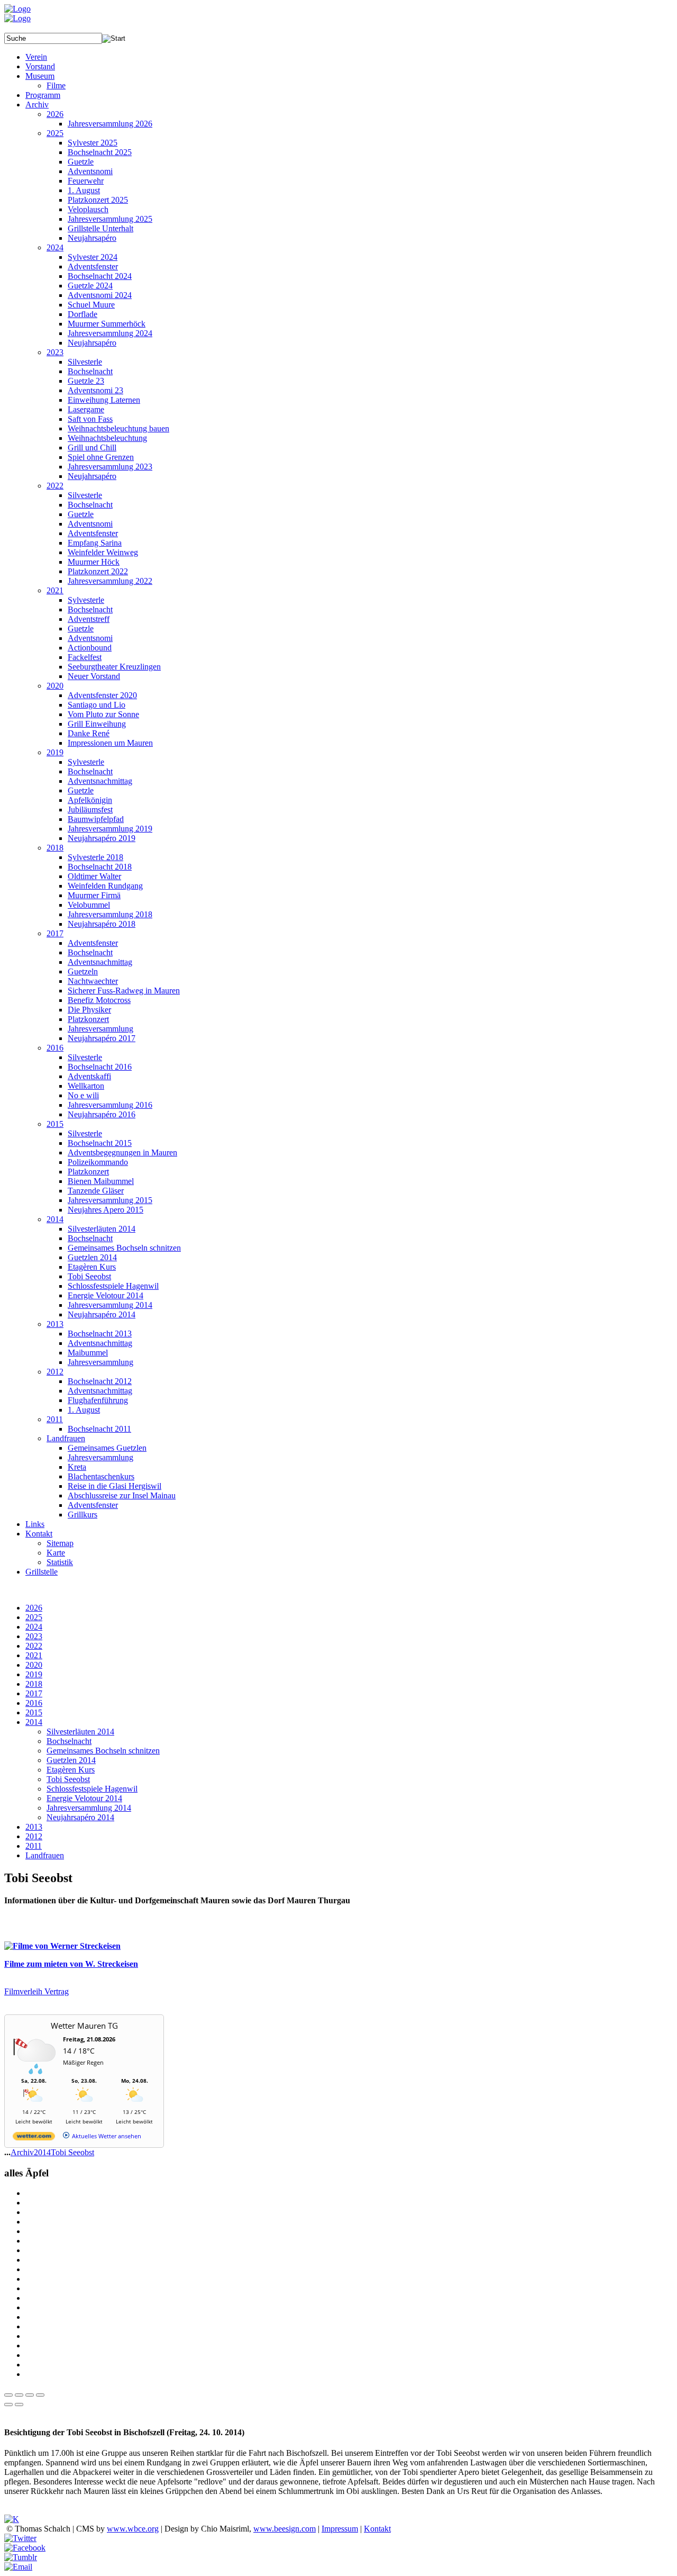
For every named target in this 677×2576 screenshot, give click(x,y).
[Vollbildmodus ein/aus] (30, 2395)
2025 (34, 1617)
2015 (34, 1712)
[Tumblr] (21, 2557)
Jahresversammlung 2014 (89, 1808)
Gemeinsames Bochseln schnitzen (103, 1751)
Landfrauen (45, 1855)
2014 (34, 1722)
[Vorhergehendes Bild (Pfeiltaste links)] (8, 2405)
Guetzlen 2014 (71, 1760)
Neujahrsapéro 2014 (80, 1817)
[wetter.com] (34, 2138)
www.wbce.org (133, 2529)
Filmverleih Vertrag (36, 1991)
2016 (34, 1703)
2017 (34, 1693)
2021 (34, 1655)
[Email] (18, 2567)
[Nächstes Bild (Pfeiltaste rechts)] (19, 2405)
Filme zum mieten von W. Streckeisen (71, 1964)
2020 (34, 1665)
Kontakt (377, 2529)
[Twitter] (20, 2538)
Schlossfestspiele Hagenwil (92, 1789)
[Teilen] (19, 2395)
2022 (34, 1646)
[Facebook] (25, 2548)
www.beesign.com (285, 2529)
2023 (34, 1636)
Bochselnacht (69, 1741)
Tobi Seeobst (68, 1779)
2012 (34, 1836)
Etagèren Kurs (71, 1770)
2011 (34, 1846)
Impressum (340, 2529)
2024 (34, 1627)
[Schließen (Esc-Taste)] (8, 2395)
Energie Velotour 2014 (84, 1798)
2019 (34, 1674)
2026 (34, 1608)
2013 (34, 1827)
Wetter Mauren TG (84, 2026)
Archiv (22, 2152)
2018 (34, 1684)
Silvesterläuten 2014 (80, 1732)
